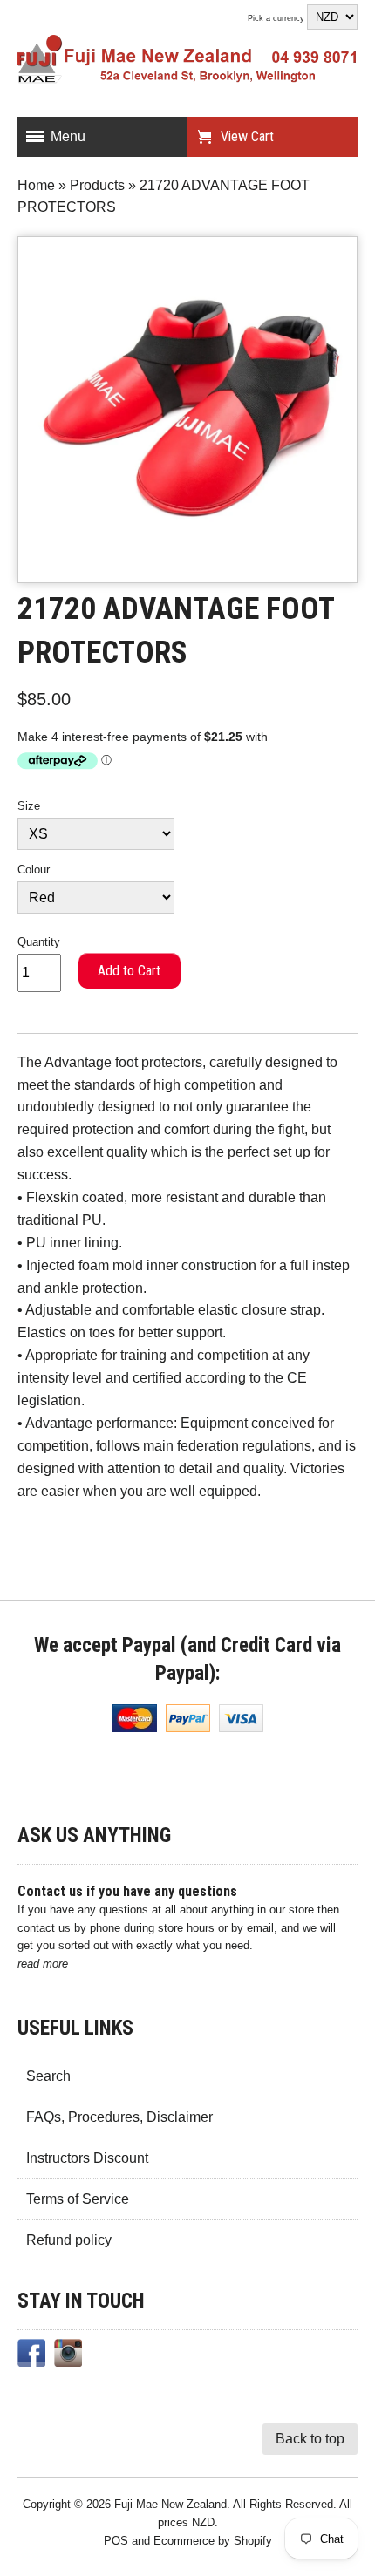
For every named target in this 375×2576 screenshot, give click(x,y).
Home (36, 185)
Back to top (310, 2439)
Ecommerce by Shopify (213, 2541)
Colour (34, 870)
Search (48, 2076)
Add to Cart (129, 971)
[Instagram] (68, 2356)
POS (116, 2541)
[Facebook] (31, 2356)
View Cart (247, 136)
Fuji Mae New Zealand (170, 2504)
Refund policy (69, 2240)
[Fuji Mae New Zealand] (187, 63)
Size (29, 806)
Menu (68, 136)
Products (97, 185)
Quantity (39, 942)
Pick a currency (277, 18)
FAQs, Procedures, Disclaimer (119, 2117)
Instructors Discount (87, 2158)
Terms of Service (78, 2199)
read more (43, 1964)
